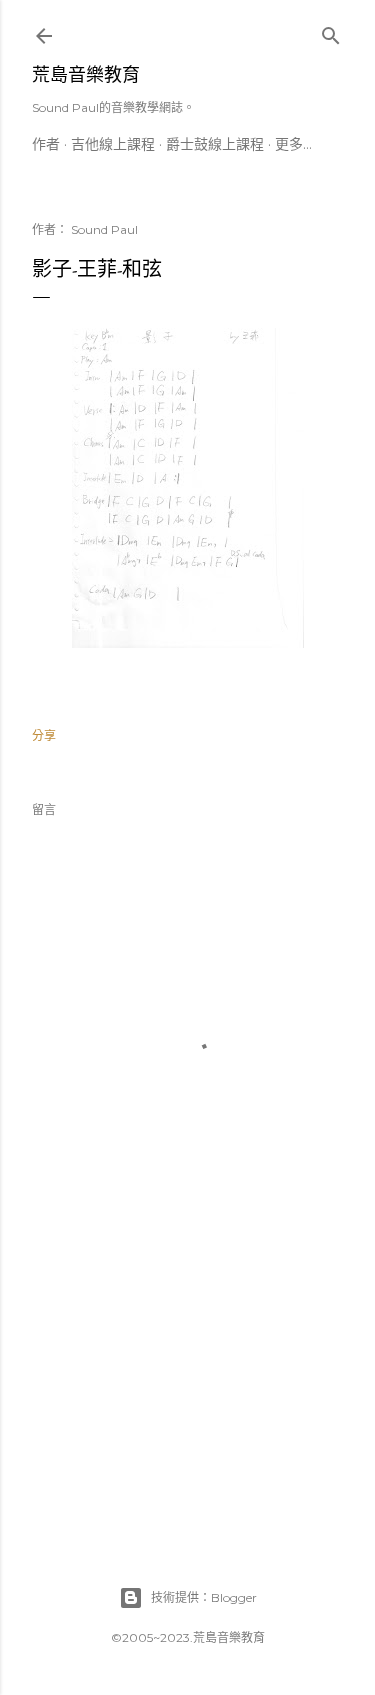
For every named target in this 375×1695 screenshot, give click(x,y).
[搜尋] (331, 31)
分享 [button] (44, 735)
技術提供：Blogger (204, 1597)
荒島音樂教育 (86, 74)
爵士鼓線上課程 (215, 144)
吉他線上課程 (113, 144)
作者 (46, 144)
